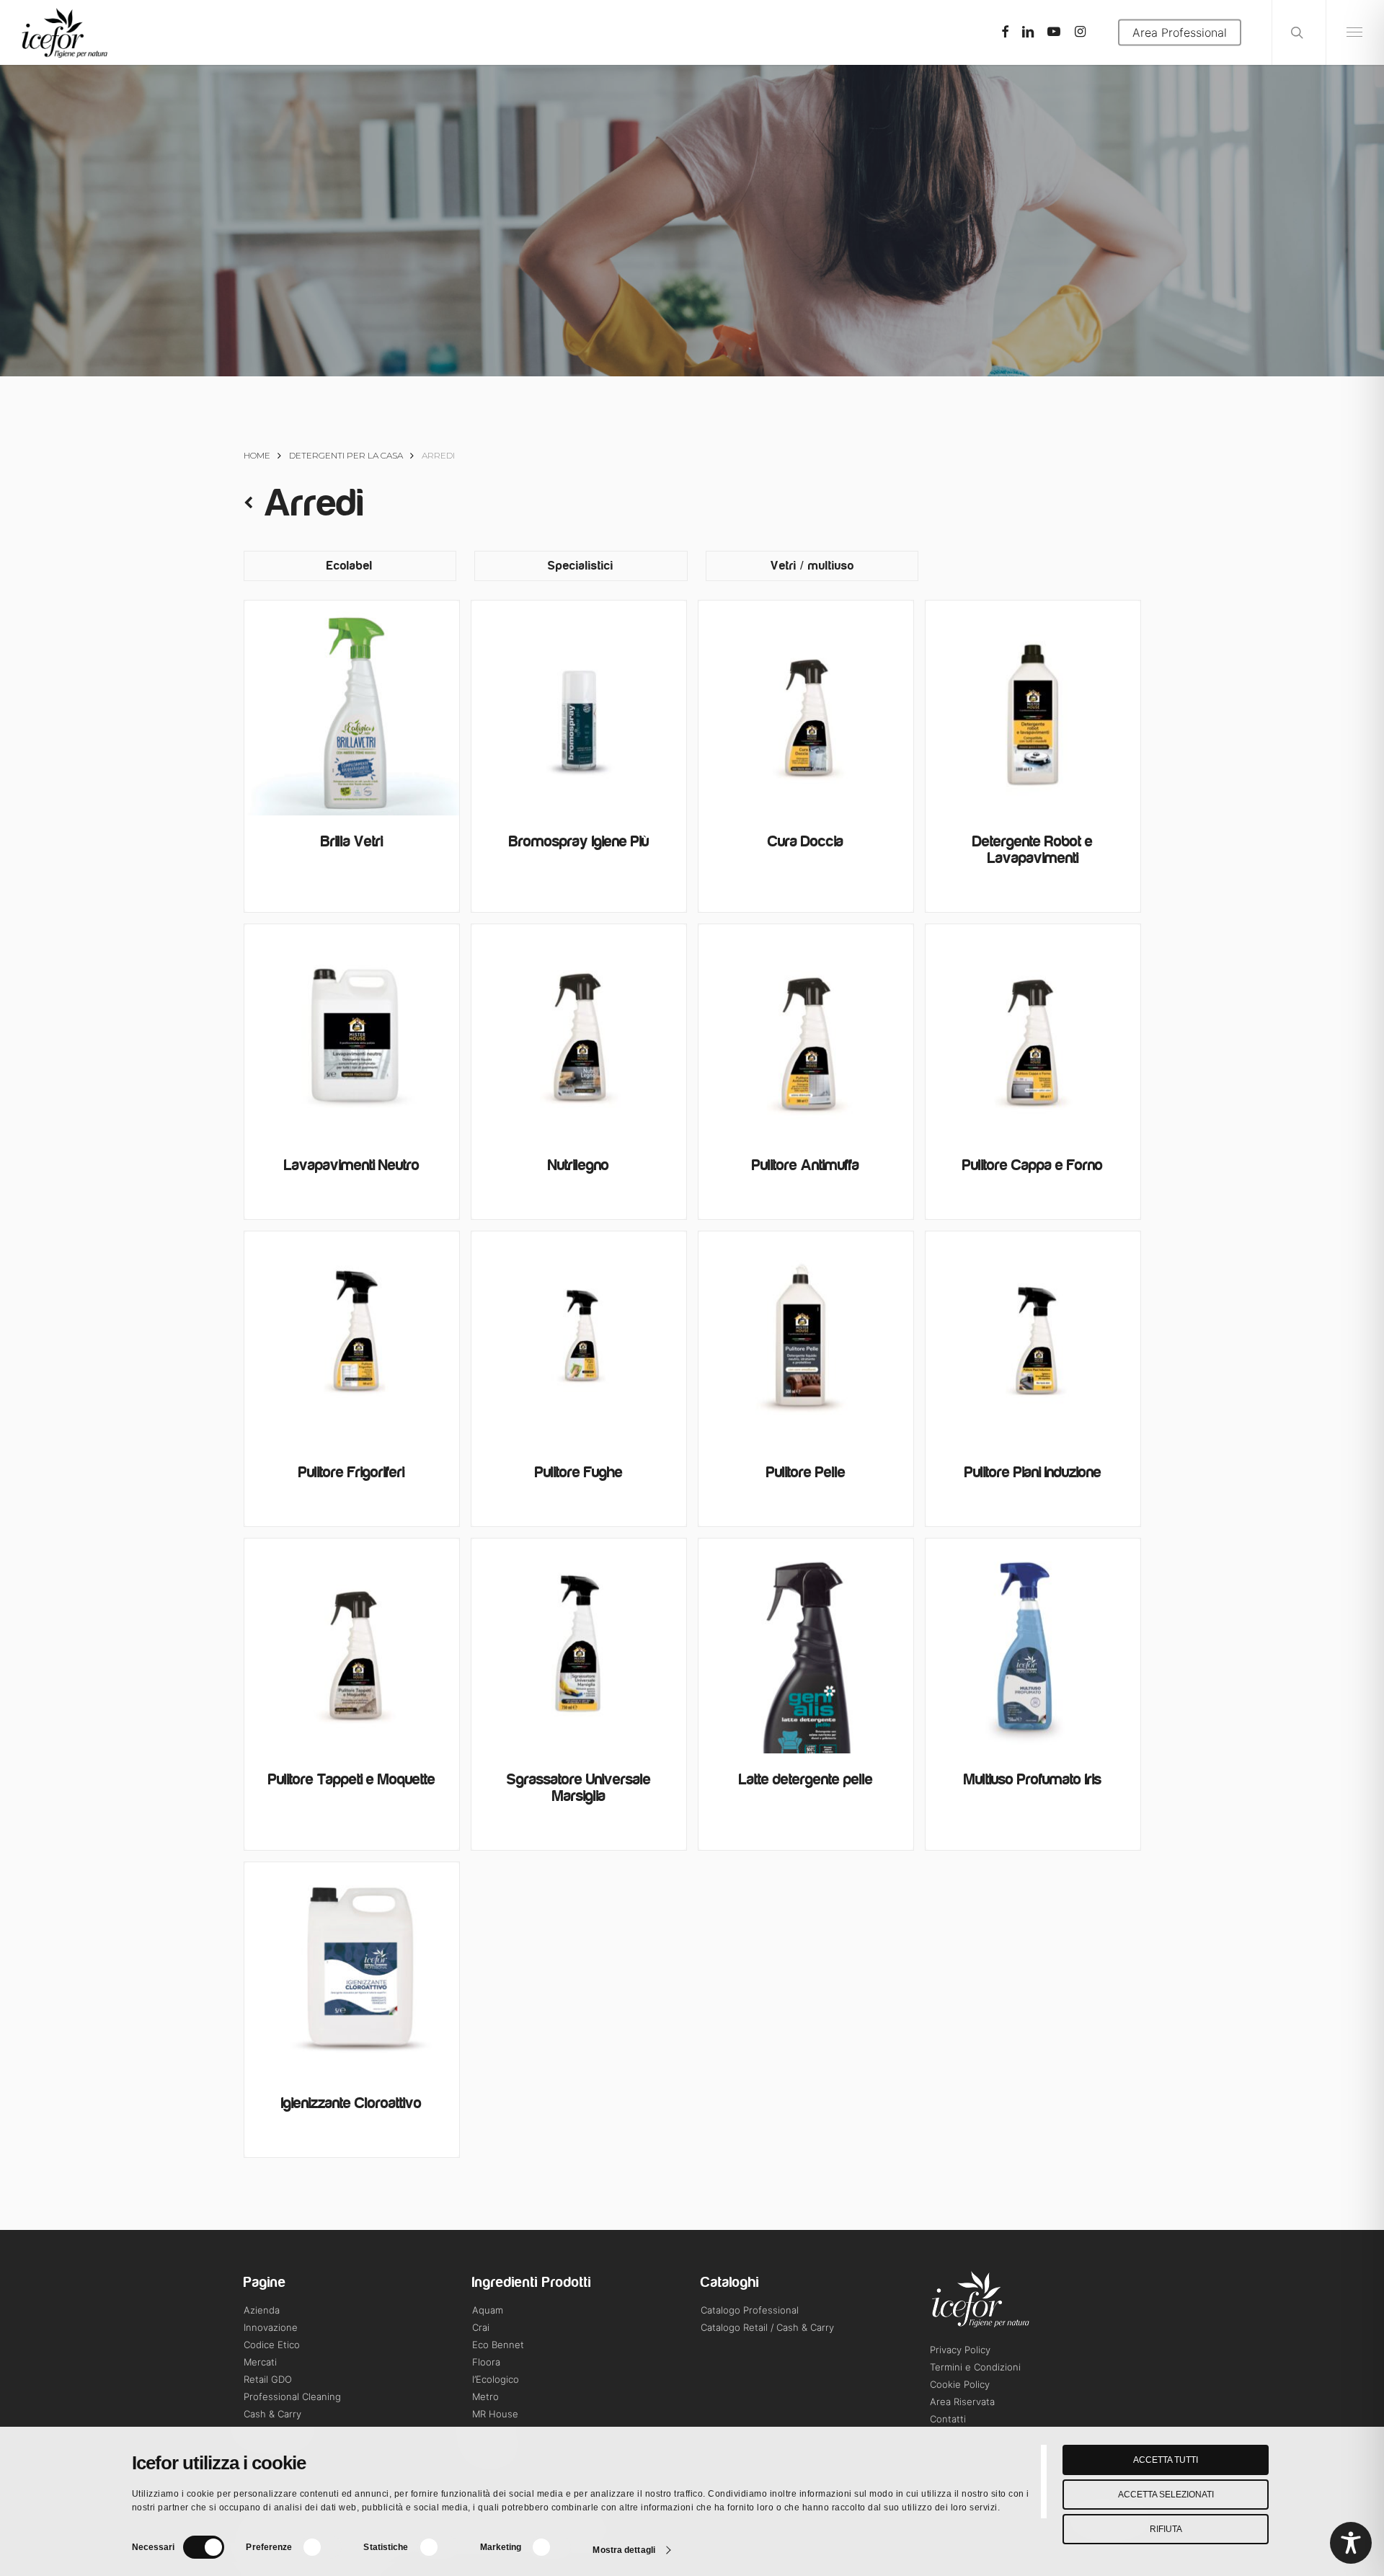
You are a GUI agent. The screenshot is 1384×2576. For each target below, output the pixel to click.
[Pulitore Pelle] (806, 1339)
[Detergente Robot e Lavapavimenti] (1033, 708)
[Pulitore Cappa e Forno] (1033, 1032)
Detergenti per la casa (346, 455)
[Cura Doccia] (806, 708)
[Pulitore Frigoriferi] (352, 1339)
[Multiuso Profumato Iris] (1033, 1646)
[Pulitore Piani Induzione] (1033, 1339)
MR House (495, 2414)
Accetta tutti (1166, 2460)
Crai (481, 2327)
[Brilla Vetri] (352, 708)
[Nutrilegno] (579, 1032)
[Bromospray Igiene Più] (579, 708)
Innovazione (271, 2327)
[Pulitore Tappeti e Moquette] (352, 1646)
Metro (485, 2396)
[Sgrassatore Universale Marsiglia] (579, 1646)
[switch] (321, 2547)
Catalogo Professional (750, 2310)
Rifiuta (1166, 2529)
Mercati (260, 2362)
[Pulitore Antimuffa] (806, 1032)
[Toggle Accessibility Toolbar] (1351, 2543)
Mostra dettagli (624, 2550)
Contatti (948, 2419)
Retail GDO (268, 2379)
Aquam (488, 2310)
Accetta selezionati (1166, 2495)
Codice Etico (272, 2345)
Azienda (262, 2310)
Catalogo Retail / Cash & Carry (767, 2327)
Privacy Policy (960, 2350)
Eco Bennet (498, 2345)
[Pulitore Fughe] (579, 1339)
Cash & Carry (272, 2414)
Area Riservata (962, 2402)
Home (257, 455)
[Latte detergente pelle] (806, 1646)
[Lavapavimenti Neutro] (352, 1032)
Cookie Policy (960, 2384)
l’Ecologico (496, 2379)
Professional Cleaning (292, 2396)
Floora (486, 2362)
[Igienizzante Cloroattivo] (352, 1970)
